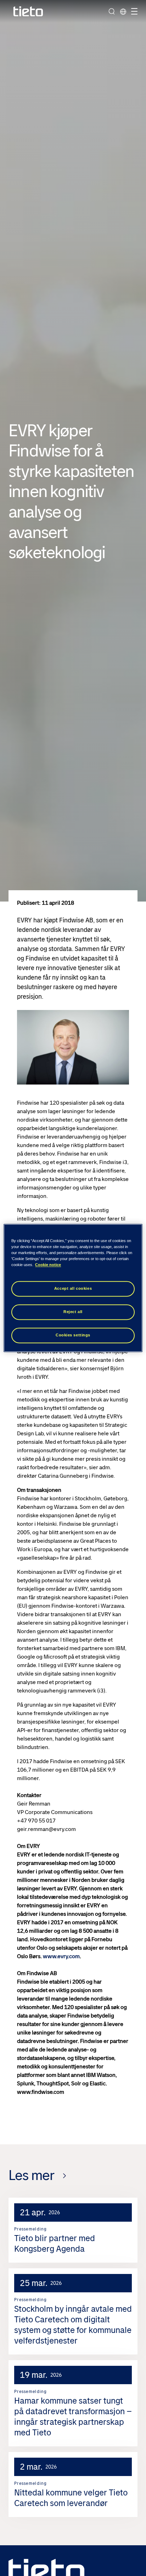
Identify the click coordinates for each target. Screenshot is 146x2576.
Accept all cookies (73, 1289)
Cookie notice (48, 1265)
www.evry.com (61, 1956)
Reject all (73, 1312)
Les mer (31, 2175)
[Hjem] (28, 11)
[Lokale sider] (123, 11)
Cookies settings (73, 1335)
